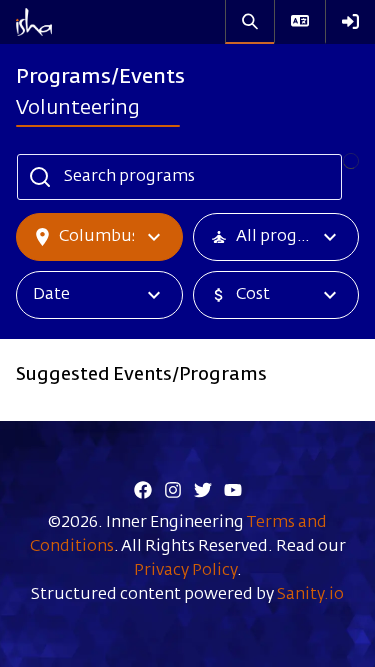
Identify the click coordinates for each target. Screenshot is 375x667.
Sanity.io (310, 595)
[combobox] (146, 26)
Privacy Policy (185, 571)
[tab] (100, 79)
